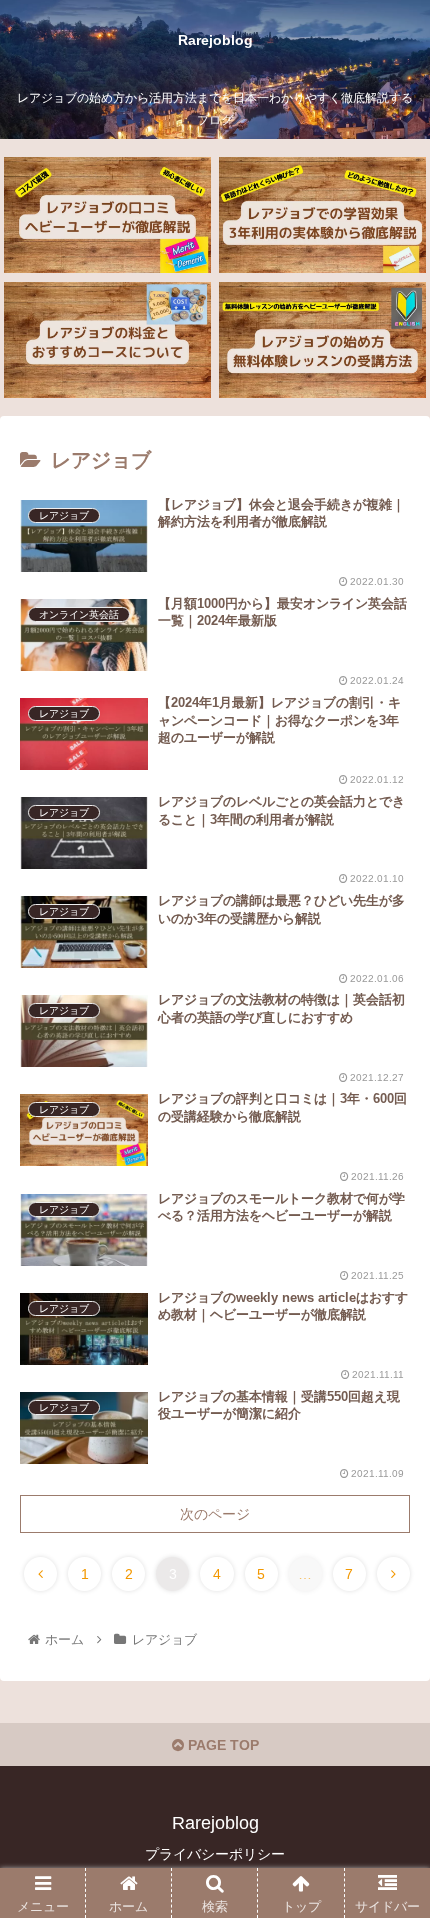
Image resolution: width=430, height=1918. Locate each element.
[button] (388, 1697)
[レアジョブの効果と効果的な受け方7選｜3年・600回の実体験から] (322, 215)
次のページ (215, 1514)
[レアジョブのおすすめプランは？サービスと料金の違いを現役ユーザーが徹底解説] (107, 340)
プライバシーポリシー (215, 1854)
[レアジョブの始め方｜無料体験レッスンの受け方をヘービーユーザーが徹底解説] (322, 340)
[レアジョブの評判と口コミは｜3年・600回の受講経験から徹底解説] (107, 215)
